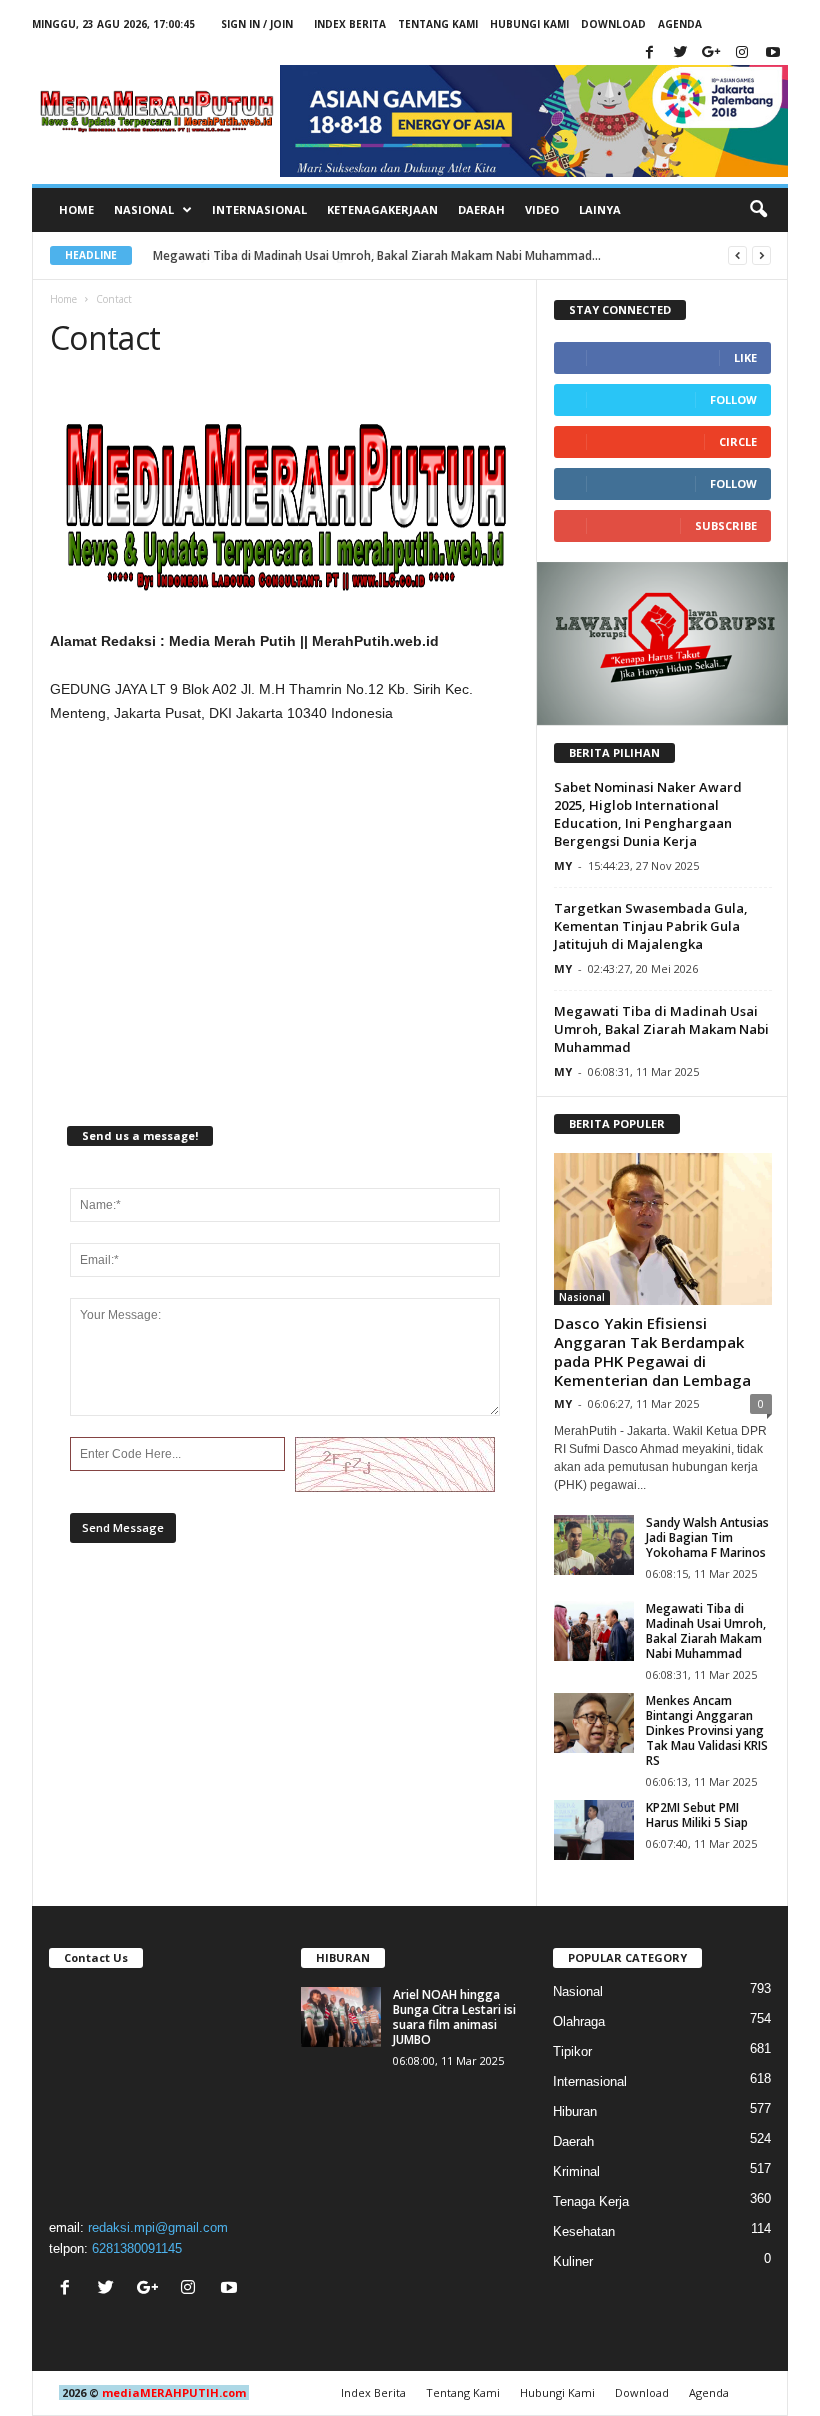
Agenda (680, 24)
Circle (738, 441)
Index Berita (350, 24)
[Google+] (711, 53)
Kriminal (576, 2171)
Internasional (259, 209)
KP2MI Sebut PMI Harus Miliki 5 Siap (697, 1815)
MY (563, 865)
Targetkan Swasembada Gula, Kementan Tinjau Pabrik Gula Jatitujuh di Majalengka (651, 926)
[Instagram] (742, 53)
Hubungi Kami (529, 24)
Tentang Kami (438, 24)
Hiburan (575, 2111)
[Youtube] (773, 53)
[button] (758, 210)
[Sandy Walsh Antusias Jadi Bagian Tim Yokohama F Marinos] (594, 1545)
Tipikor (572, 2051)
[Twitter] (680, 53)
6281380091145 (137, 2248)
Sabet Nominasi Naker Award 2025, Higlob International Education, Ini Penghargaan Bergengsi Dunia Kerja (648, 814)
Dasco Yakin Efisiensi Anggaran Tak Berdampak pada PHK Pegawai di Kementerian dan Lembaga (652, 1351)
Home (76, 209)
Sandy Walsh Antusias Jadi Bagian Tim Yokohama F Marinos (707, 1537)
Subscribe (726, 525)
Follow (733, 399)
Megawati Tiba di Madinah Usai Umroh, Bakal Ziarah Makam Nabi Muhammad (661, 1029)
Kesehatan (584, 2231)
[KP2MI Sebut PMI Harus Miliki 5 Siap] (594, 1830)
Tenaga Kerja (591, 2201)
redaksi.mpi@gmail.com (158, 2227)
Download (613, 24)
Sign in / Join (257, 24)
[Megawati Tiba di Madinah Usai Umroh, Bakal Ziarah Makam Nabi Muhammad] (594, 1631)
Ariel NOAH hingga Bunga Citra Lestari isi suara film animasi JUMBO (454, 2017)
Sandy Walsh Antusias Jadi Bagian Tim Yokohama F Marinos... (329, 255)
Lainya (600, 209)
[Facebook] (649, 53)
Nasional (582, 1297)
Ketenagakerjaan (382, 209)
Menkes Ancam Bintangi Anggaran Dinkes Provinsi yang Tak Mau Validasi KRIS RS (707, 1730)
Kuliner (573, 2261)
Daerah (481, 209)
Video (542, 209)
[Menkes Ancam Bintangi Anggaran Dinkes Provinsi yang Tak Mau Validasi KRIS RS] (594, 1723)
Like (745, 357)
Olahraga (579, 2021)
